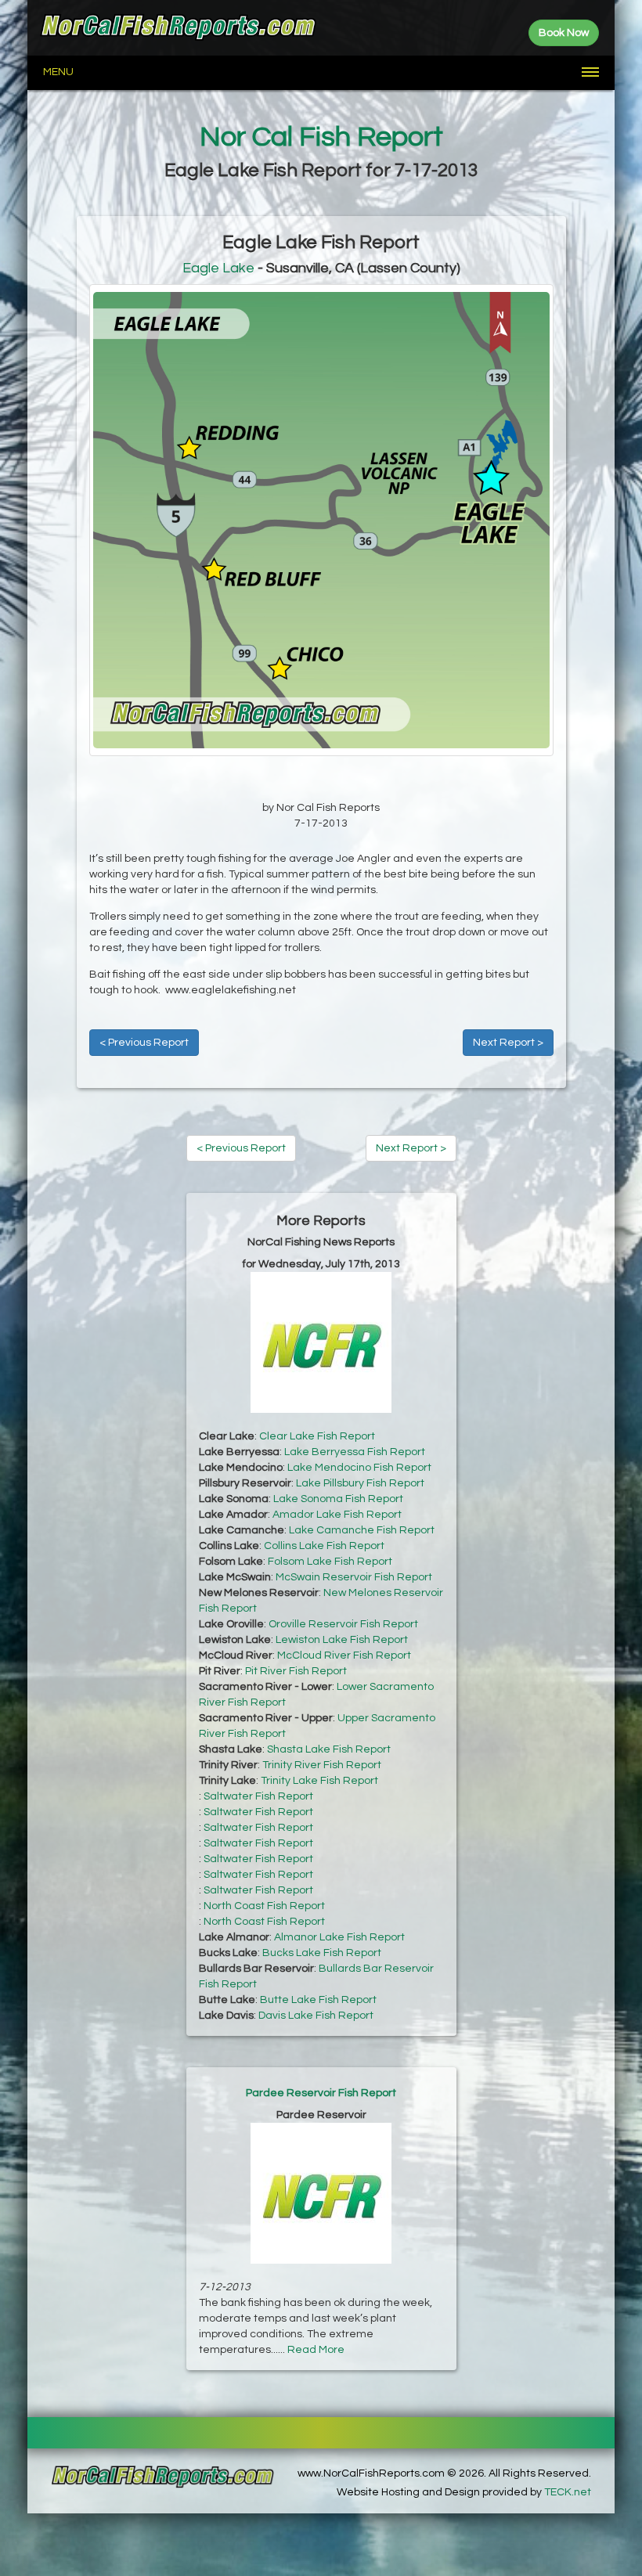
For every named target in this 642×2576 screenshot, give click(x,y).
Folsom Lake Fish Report (330, 1562)
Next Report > (508, 1043)
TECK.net (568, 2492)
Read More (316, 2350)
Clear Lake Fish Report (317, 1436)
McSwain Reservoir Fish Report (354, 1577)
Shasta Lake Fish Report (329, 1749)
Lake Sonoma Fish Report (338, 1499)
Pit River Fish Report (296, 1671)
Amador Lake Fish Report (337, 1515)
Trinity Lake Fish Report (319, 1781)
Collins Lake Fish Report (324, 1546)
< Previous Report (144, 1043)
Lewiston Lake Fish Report (342, 1640)
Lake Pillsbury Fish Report (360, 1483)
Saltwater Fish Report (258, 1796)
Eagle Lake (218, 268)
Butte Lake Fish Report (318, 2000)
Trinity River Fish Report (322, 1765)
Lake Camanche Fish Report (362, 1530)
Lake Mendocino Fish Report (359, 1468)
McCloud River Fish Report (344, 1655)
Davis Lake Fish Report (316, 2016)
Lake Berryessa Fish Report (355, 1452)
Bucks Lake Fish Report (322, 1953)
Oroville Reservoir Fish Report (343, 1624)
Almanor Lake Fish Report (339, 1937)
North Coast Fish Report (264, 1906)
